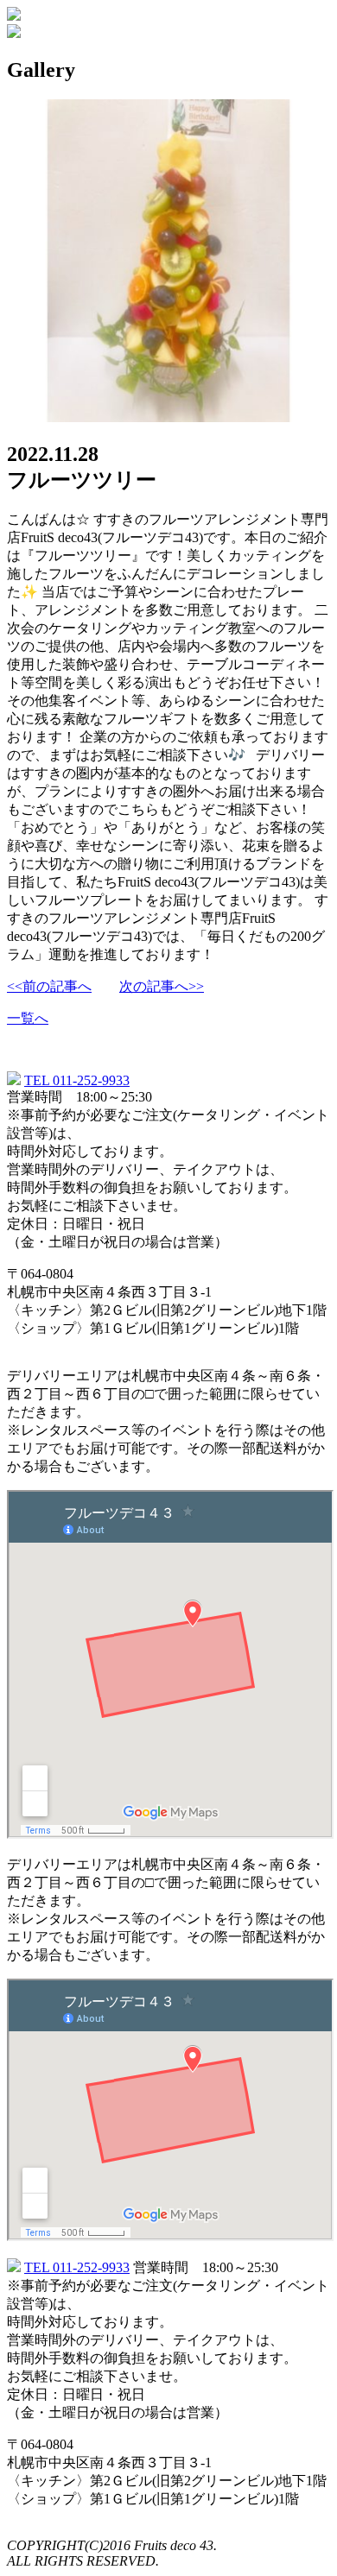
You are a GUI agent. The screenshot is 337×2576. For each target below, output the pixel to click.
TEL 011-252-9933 (77, 1080)
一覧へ (28, 1018)
